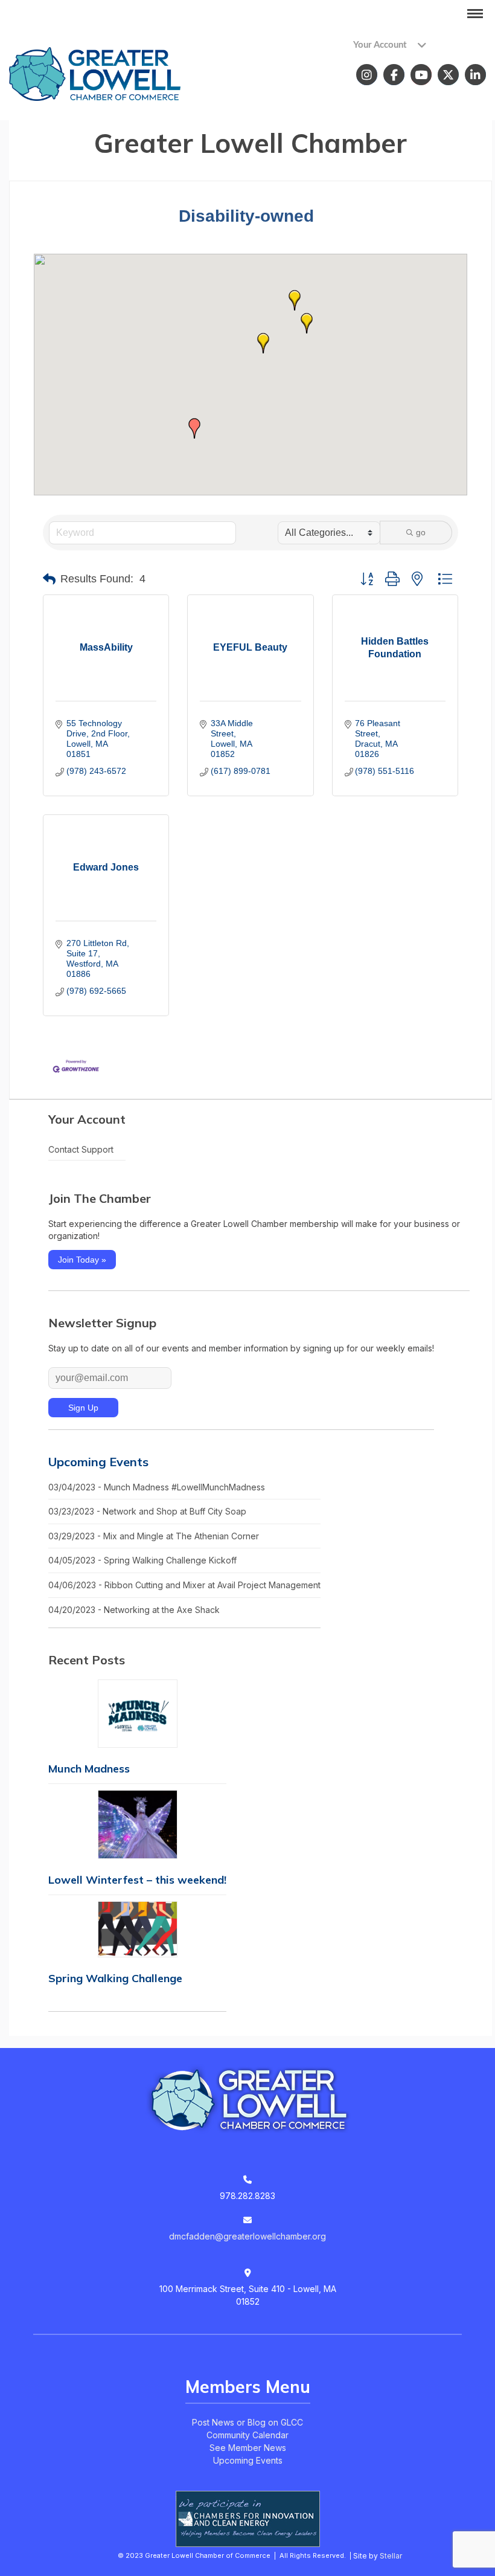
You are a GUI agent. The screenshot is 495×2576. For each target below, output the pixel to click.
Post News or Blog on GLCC (247, 2422)
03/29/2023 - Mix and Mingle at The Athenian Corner (154, 1536)
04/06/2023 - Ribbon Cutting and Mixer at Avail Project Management (184, 1585)
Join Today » (82, 1260)
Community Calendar (247, 2435)
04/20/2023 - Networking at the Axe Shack (134, 1610)
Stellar (391, 2556)
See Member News (248, 2448)
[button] (295, 300)
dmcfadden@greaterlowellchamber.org (247, 2236)
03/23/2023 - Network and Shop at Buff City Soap (147, 1511)
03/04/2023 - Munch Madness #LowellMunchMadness (157, 1487)
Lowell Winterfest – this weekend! (137, 1880)
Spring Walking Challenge (115, 1978)
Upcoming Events (98, 1462)
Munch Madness (89, 1769)
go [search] (421, 532)
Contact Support (81, 1149)
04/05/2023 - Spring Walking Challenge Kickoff (142, 1560)
